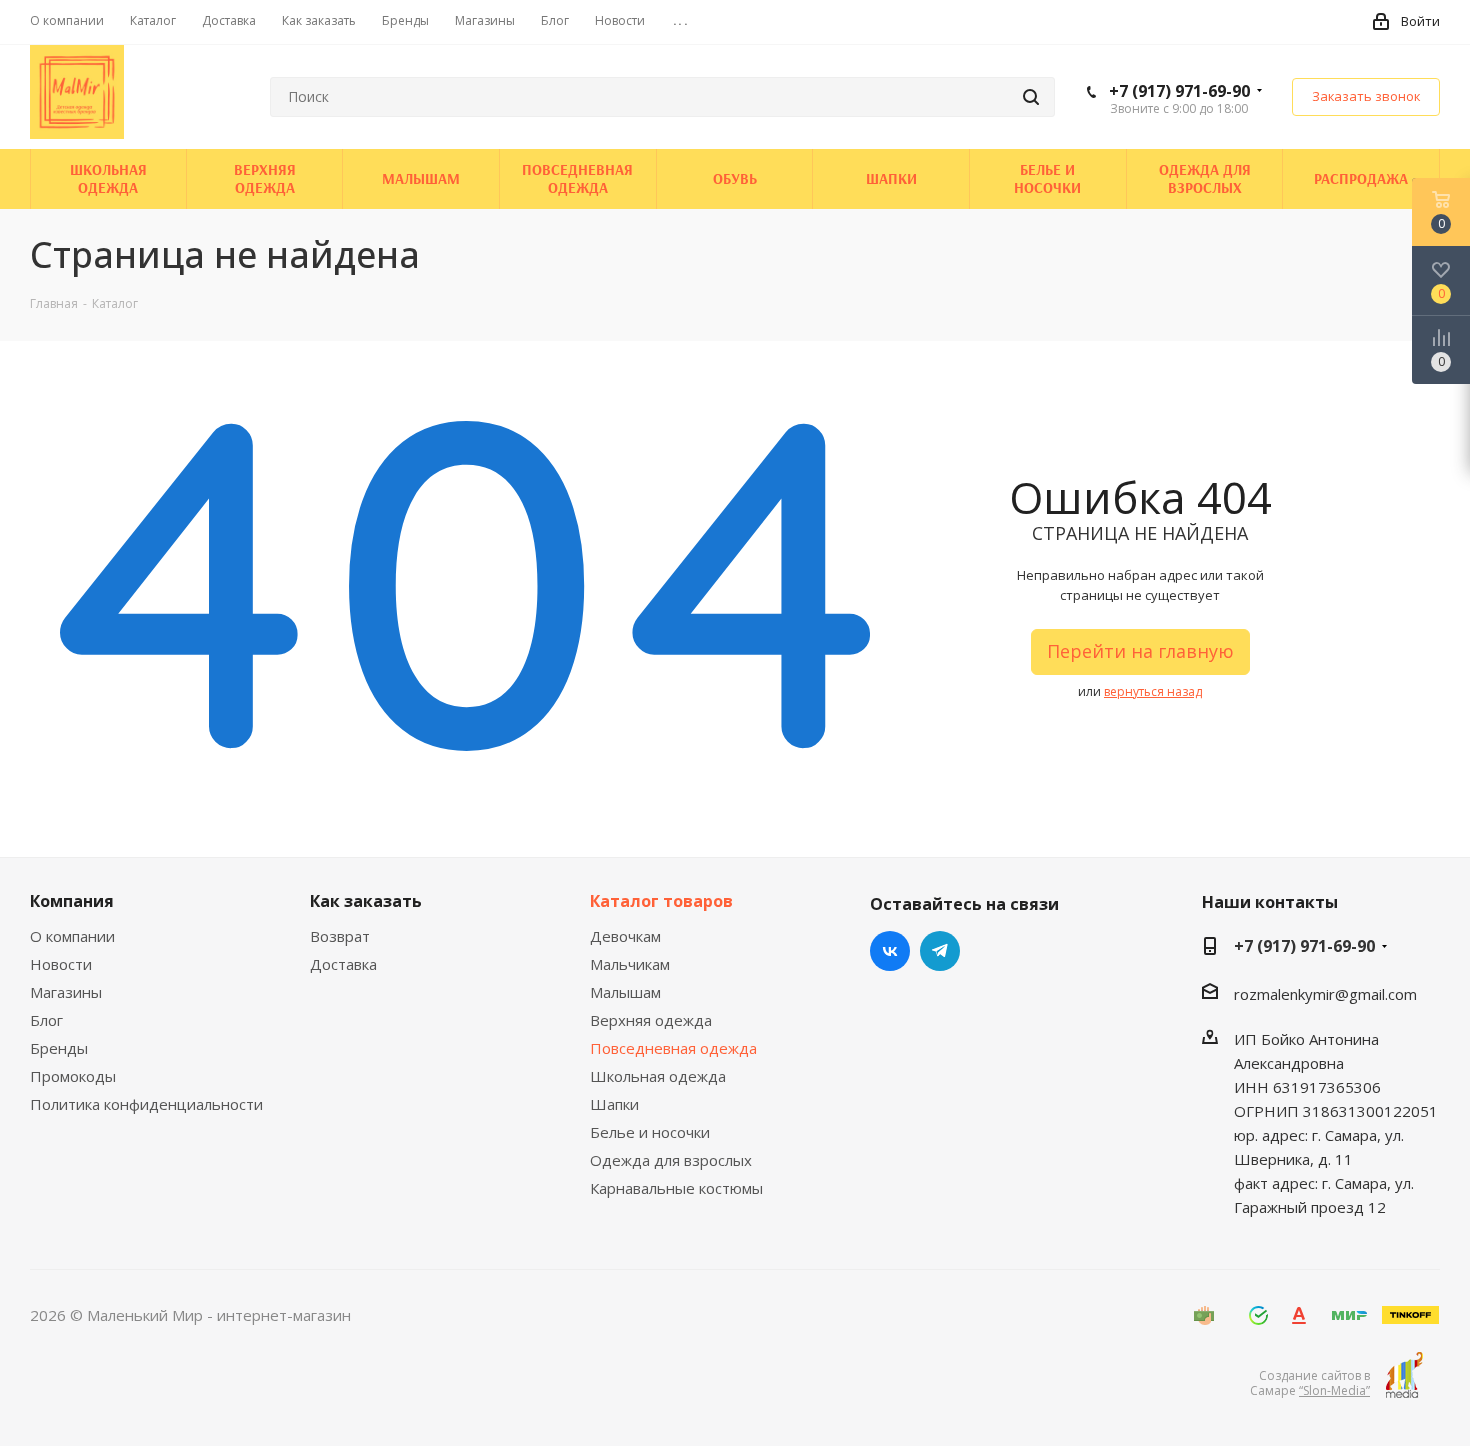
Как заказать (366, 901)
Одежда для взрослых (671, 1160)
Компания (72, 901)
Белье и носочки (650, 1132)
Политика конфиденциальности (146, 1104)
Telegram (940, 951)
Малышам (625, 992)
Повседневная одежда (673, 1048)
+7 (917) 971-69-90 (1179, 91)
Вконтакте (890, 951)
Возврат (340, 936)
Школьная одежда (658, 1076)
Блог (46, 1020)
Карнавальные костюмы (676, 1188)
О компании (72, 936)
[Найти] (1031, 97)
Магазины (66, 992)
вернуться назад (1153, 691)
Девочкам (625, 936)
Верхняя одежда (651, 1020)
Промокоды (73, 1076)
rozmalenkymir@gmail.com (1325, 993)
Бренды (59, 1048)
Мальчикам (630, 964)
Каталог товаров (661, 901)
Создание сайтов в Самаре (1310, 1383)
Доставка (343, 964)
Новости (61, 964)
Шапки (614, 1104)
